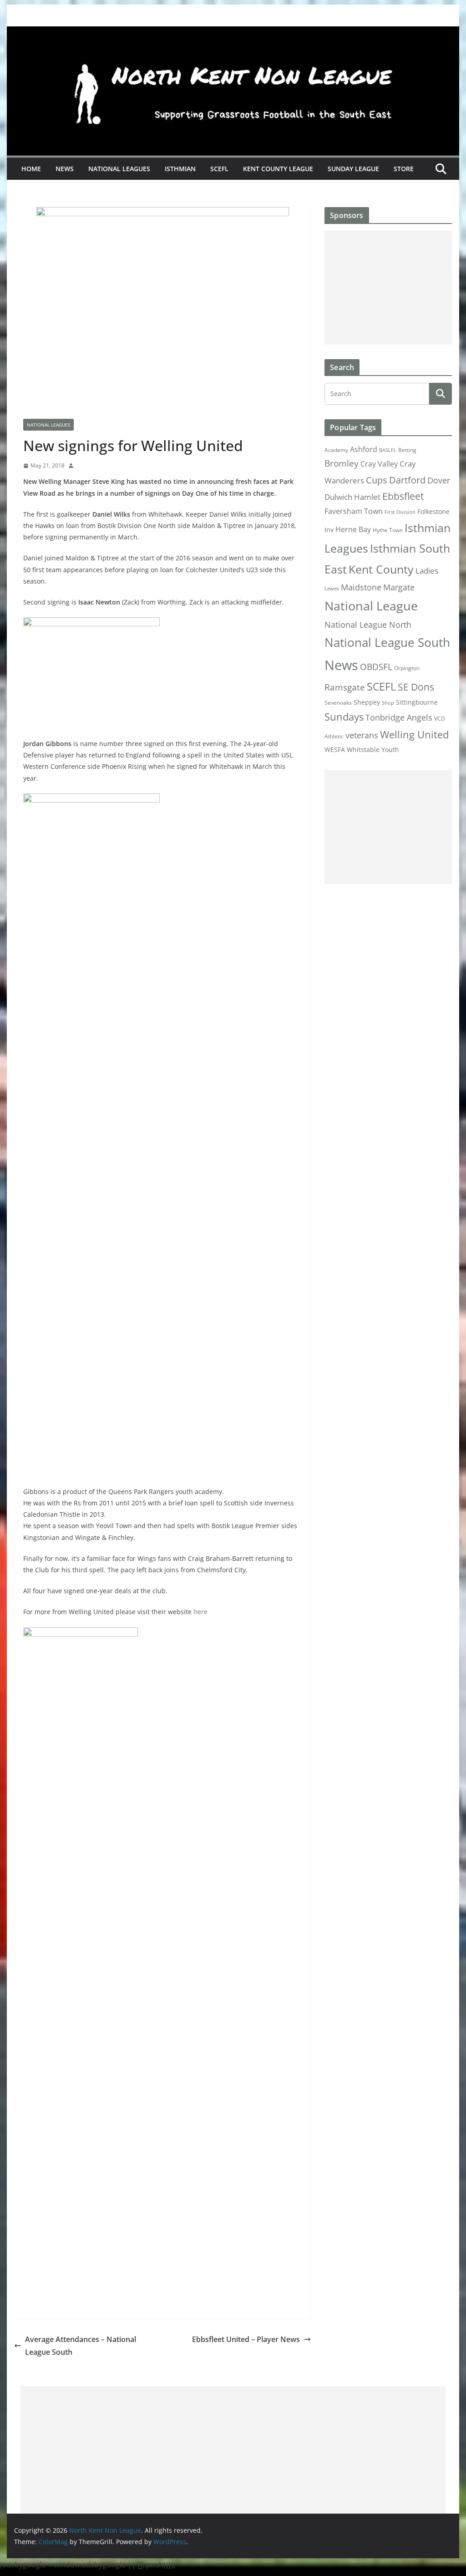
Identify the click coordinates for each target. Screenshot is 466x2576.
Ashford (364, 449)
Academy (336, 450)
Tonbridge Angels (399, 717)
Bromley (342, 463)
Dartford (407, 480)
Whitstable (363, 750)
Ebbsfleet (403, 496)
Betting (407, 450)
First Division (400, 512)
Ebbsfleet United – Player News (246, 2339)
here (200, 1612)
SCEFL (219, 169)
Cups (377, 480)
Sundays (344, 717)
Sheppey (367, 702)
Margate (399, 587)
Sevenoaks (338, 703)
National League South (387, 642)
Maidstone (361, 587)
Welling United (414, 734)
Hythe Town (388, 530)
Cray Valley (379, 464)
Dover (439, 480)
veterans (362, 735)
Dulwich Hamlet (352, 497)
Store (404, 169)
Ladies (427, 570)
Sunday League (353, 169)
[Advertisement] (388, 288)
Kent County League (278, 169)
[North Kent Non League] (233, 33)
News (65, 169)
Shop (388, 703)
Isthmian (180, 169)
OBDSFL (376, 667)
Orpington (407, 668)
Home (31, 169)
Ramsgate (345, 687)
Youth (390, 749)
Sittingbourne (417, 702)
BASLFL (388, 450)
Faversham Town (354, 511)
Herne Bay (353, 529)
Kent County (381, 569)
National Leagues (119, 169)
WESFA (335, 750)
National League (371, 606)
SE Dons (416, 687)
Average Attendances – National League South (81, 2346)
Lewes (332, 589)
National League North (368, 625)
